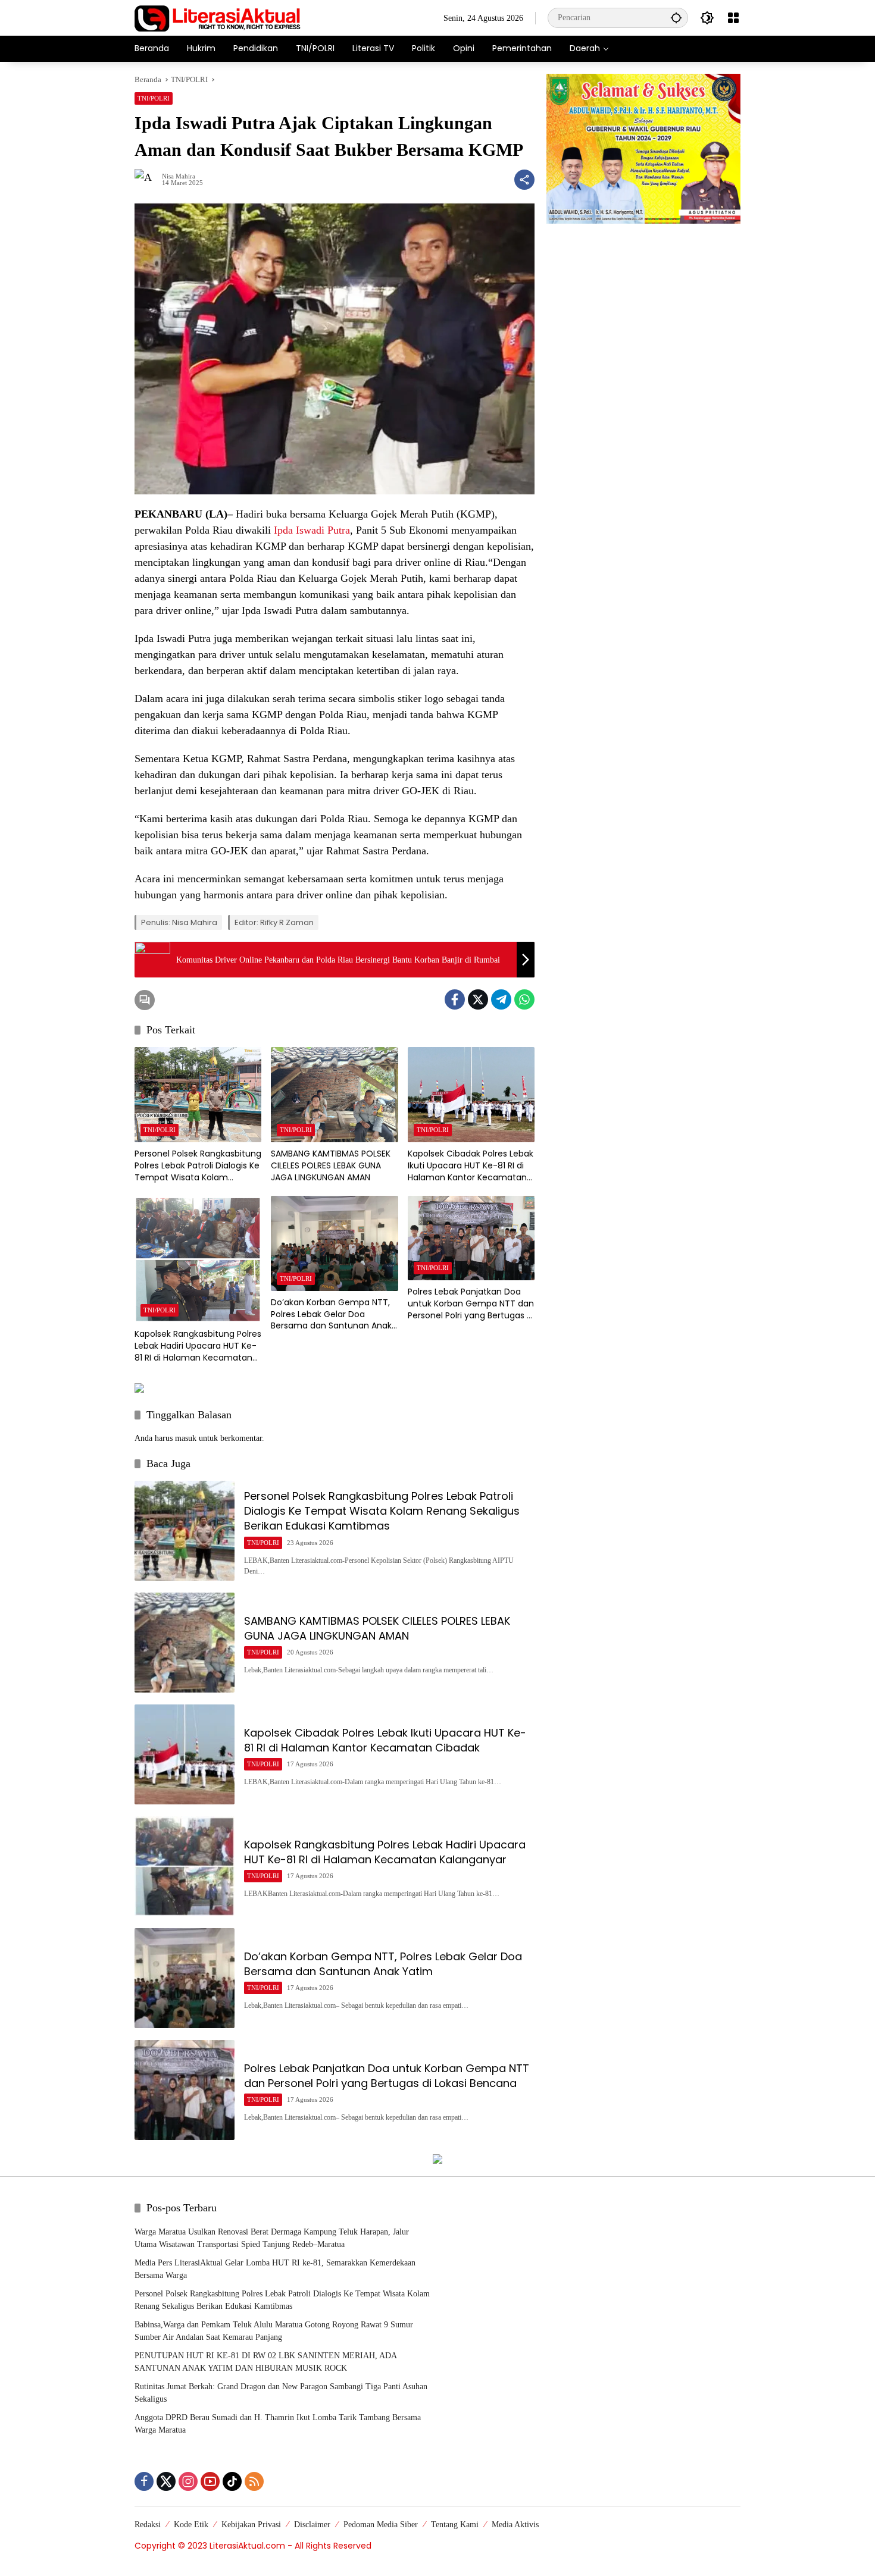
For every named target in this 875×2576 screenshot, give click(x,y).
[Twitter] (478, 999)
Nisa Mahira (179, 176)
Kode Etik (191, 2525)
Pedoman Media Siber (381, 2525)
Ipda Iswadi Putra (312, 530)
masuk (186, 1438)
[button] (676, 18)
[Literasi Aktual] (218, 17)
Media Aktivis (515, 2525)
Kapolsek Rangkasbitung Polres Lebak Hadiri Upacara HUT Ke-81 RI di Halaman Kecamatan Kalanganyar (198, 1346)
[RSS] (254, 2481)
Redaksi (148, 2525)
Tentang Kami (455, 2525)
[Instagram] (188, 2481)
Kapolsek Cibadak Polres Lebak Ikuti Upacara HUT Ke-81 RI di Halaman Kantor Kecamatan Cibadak (471, 1166)
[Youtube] (210, 2481)
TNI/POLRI (154, 98)
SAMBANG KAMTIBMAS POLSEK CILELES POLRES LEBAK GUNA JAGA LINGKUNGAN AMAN (331, 1165)
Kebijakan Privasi (251, 2525)
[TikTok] (232, 2481)
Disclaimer (312, 2525)
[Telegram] (501, 999)
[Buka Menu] (733, 18)
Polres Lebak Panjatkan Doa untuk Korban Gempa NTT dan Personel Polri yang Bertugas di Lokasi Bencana (471, 1304)
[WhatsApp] (524, 999)
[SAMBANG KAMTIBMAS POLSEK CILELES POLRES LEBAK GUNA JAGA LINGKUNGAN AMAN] (334, 1095)
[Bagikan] (524, 180)
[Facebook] (455, 999)
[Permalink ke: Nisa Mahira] (148, 180)
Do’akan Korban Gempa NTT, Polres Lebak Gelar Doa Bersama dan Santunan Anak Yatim (331, 1314)
